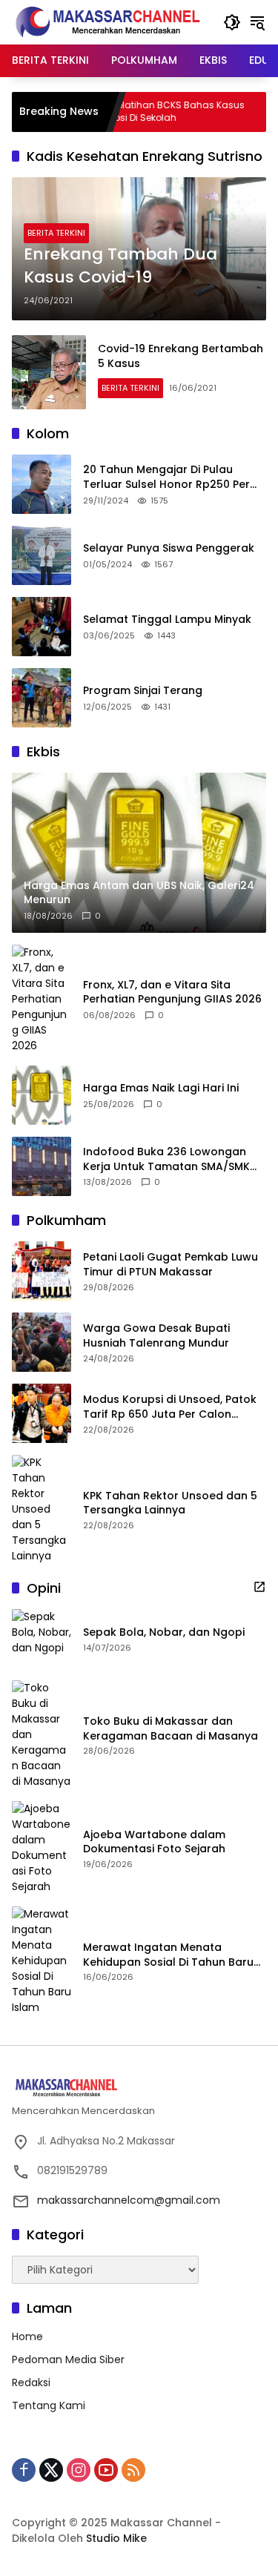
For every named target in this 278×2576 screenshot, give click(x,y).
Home (27, 2336)
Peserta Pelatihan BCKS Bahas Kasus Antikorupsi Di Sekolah (127, 112)
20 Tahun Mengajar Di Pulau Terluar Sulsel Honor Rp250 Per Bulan (166, 477)
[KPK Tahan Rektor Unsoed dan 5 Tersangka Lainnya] (42, 1509)
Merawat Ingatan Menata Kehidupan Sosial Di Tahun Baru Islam (168, 1955)
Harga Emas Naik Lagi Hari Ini (161, 1088)
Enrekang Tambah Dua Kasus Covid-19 (120, 266)
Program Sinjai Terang (143, 691)
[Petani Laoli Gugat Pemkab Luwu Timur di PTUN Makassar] (42, 1271)
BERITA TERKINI (56, 233)
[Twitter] (51, 2470)
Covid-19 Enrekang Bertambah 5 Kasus (181, 356)
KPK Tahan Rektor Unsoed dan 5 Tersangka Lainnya (170, 1503)
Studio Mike (116, 2538)
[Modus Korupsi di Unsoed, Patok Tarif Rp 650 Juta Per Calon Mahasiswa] (42, 1413)
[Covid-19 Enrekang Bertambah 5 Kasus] (49, 372)
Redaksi (31, 2382)
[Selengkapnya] (259, 1587)
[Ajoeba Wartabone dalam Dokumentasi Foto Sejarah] (42, 1848)
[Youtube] (106, 2470)
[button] (232, 22)
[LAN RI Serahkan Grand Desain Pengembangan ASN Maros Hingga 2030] (260, 112)
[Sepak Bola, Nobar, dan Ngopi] (42, 1639)
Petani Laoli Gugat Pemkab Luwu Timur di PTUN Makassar (171, 1265)
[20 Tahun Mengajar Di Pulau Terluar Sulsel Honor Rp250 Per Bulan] (42, 484)
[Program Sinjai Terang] (42, 698)
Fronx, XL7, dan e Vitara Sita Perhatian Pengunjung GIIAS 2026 (172, 993)
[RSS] (133, 2470)
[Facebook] (24, 2470)
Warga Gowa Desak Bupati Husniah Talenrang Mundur (156, 1336)
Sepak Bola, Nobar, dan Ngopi (164, 1632)
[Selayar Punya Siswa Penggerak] (42, 555)
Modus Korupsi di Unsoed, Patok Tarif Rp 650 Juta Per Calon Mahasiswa (170, 1407)
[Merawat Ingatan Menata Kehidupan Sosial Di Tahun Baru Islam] (42, 1961)
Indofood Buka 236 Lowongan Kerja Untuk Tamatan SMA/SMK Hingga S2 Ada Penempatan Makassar (166, 1159)
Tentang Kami (49, 2405)
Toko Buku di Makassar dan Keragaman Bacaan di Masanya (171, 1729)
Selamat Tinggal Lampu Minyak (167, 620)
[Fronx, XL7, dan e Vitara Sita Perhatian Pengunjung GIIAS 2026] (42, 999)
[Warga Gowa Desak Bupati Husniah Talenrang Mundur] (42, 1342)
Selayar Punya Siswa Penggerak (169, 548)
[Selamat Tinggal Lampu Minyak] (42, 627)
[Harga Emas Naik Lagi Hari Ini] (42, 1095)
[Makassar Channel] (107, 22)
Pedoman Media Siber (68, 2359)
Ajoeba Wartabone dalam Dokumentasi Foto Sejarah (154, 1842)
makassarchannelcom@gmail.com (129, 2200)
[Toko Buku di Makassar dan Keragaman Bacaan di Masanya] (42, 1735)
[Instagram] (79, 2470)
